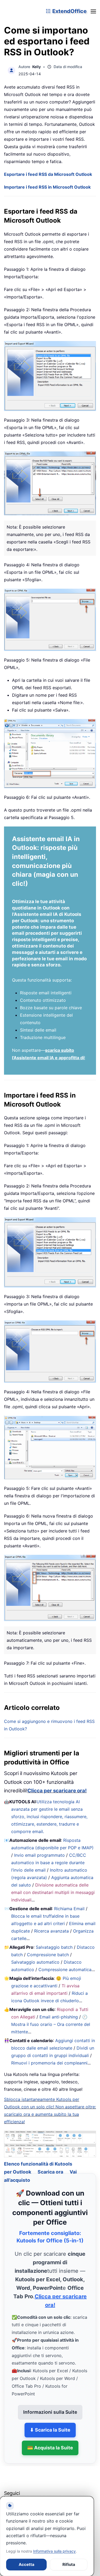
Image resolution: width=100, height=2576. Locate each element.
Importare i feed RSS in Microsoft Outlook (47, 187)
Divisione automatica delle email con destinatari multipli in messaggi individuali (53, 1892)
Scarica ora (50, 2165)
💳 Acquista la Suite (50, 2441)
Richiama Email (69, 1909)
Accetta (27, 2564)
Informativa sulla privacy (54, 2551)
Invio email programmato (39, 1855)
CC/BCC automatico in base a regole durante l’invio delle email (49, 1863)
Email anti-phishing (59, 2017)
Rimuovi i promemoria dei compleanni (49, 2063)
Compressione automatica (65, 1970)
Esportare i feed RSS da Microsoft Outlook (48, 174)
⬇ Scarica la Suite (50, 2423)
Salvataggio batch (54, 1947)
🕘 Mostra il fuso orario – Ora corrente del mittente (51, 2024)
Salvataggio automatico (35, 1962)
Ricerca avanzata (51, 1931)
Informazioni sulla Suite (50, 2406)
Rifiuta (69, 2564)
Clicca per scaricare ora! (57, 1791)
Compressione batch (48, 1955)
